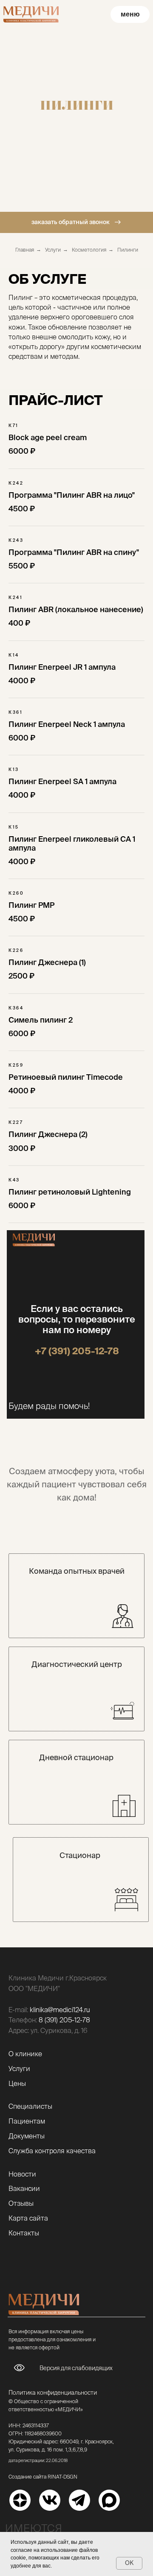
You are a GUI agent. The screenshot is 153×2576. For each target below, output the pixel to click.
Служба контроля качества (52, 2151)
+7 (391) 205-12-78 (77, 1351)
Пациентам (27, 2121)
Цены (17, 2083)
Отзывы (21, 2203)
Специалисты (30, 2106)
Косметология (89, 250)
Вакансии (24, 2188)
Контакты (24, 2233)
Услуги (53, 250)
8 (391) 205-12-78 (64, 2020)
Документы (27, 2136)
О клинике (25, 2054)
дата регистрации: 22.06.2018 (38, 2461)
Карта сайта (28, 2218)
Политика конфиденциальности (53, 2393)
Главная (25, 250)
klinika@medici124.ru (60, 2010)
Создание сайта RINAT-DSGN (43, 2477)
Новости (22, 2174)
